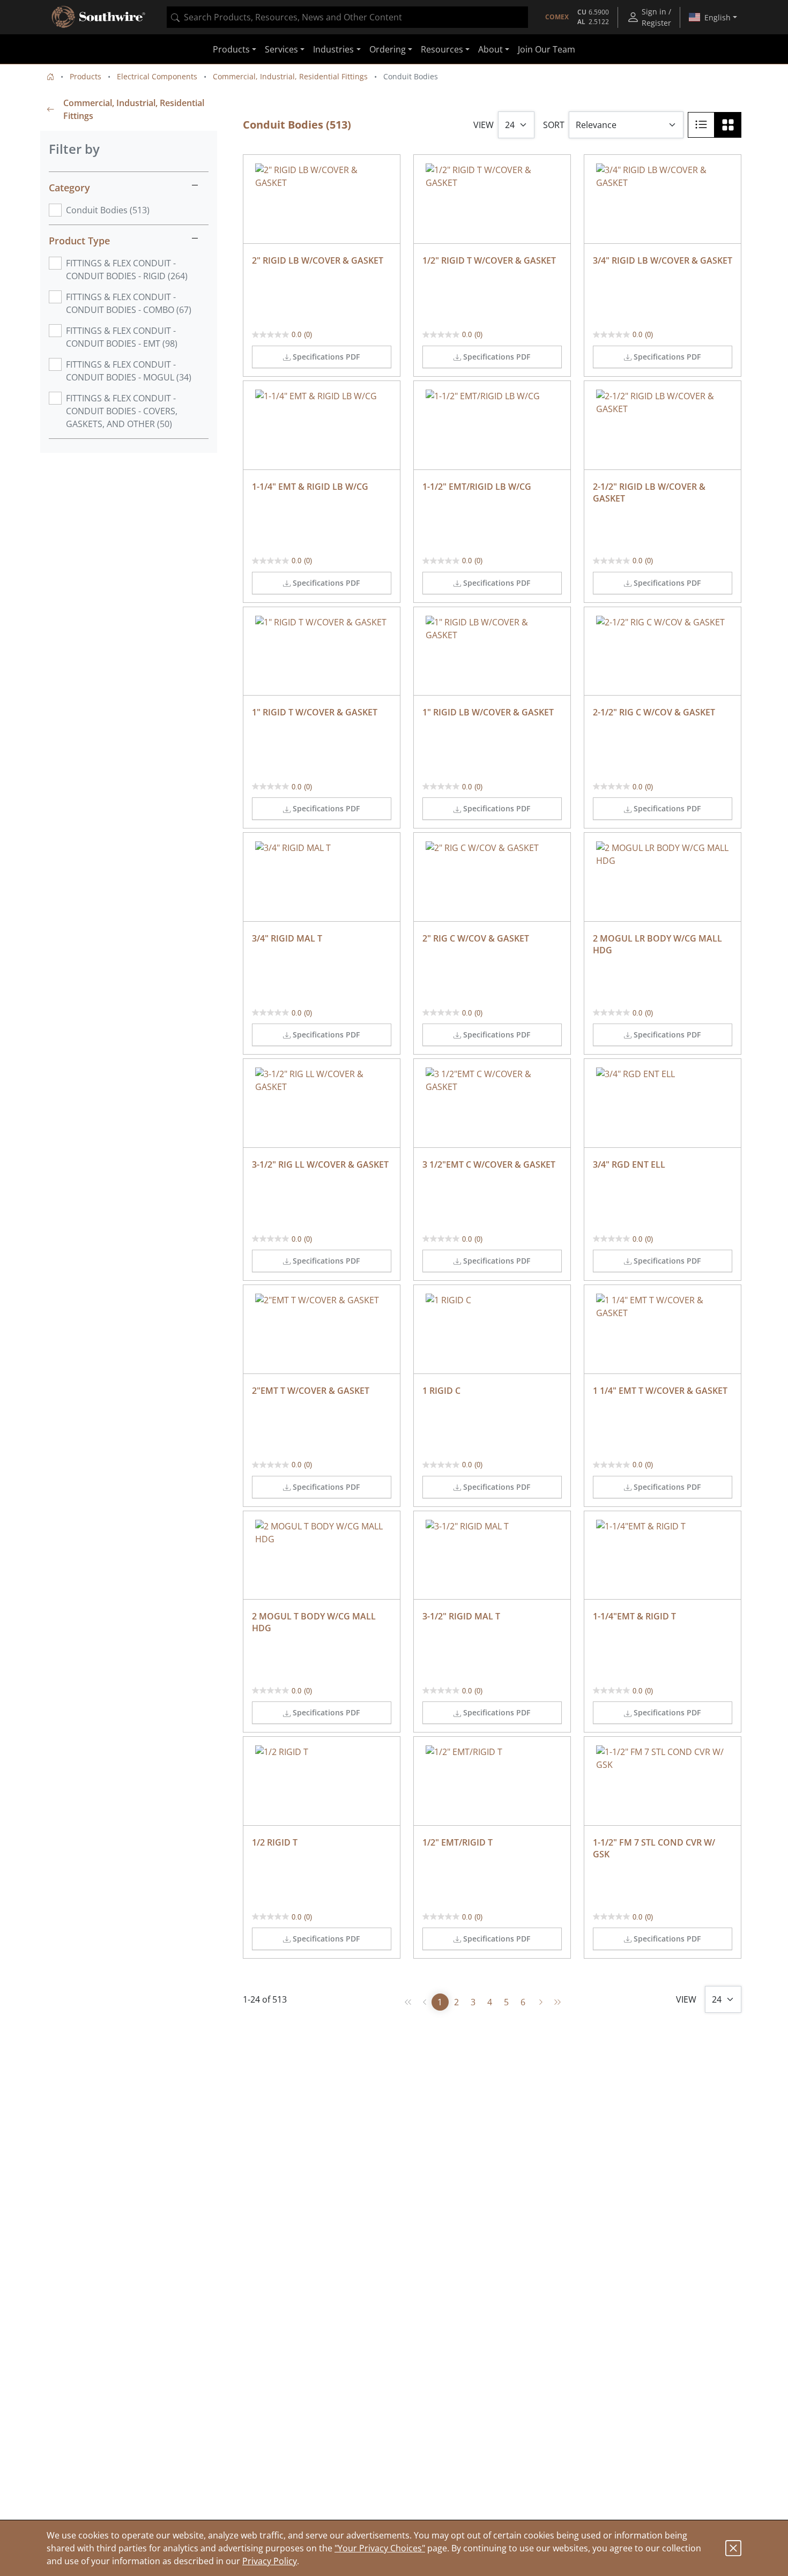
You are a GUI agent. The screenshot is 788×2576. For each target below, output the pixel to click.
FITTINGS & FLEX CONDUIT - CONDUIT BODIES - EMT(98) (122, 337)
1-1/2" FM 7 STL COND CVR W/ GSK (655, 1848)
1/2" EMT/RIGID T (458, 1842)
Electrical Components (157, 76)
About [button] (490, 49)
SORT (554, 125)
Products (86, 76)
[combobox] (347, 17)
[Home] (50, 76)
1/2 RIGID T (275, 1842)
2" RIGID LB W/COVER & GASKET (318, 260)
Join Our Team (547, 49)
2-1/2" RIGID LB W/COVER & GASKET (650, 492)
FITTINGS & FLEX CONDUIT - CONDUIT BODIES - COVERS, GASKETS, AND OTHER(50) (122, 411)
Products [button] (231, 49)
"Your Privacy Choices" (380, 2548)
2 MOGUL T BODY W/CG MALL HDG (315, 1622)
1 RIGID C (441, 1391)
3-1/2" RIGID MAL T (461, 1616)
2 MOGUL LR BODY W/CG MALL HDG (659, 944)
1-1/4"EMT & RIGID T (634, 1616)
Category (69, 188)
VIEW (484, 125)
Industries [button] (333, 49)
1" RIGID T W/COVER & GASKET (315, 712)
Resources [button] (442, 49)
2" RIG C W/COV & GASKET (476, 938)
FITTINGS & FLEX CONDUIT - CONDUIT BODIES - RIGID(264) (127, 270)
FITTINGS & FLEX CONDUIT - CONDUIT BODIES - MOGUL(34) (129, 371)
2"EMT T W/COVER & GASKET (311, 1391)
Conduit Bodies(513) (108, 210)
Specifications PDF (326, 357)
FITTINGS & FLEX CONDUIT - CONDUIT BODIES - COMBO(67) (129, 303)
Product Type (79, 241)
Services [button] (281, 49)
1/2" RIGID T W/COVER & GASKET (489, 260)
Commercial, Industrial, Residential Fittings (290, 76)
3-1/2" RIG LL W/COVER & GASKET (320, 1164)
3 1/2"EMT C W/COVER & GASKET (489, 1164)
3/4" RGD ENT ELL (629, 1164)
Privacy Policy (270, 2561)
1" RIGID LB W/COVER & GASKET (488, 712)
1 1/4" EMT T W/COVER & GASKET (660, 1391)
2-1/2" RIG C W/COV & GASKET (654, 712)
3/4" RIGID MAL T (287, 938)
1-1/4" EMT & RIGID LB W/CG (310, 487)
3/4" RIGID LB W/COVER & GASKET (663, 260)
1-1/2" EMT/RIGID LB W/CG (477, 487)
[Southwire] (99, 17)
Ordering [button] (388, 49)
